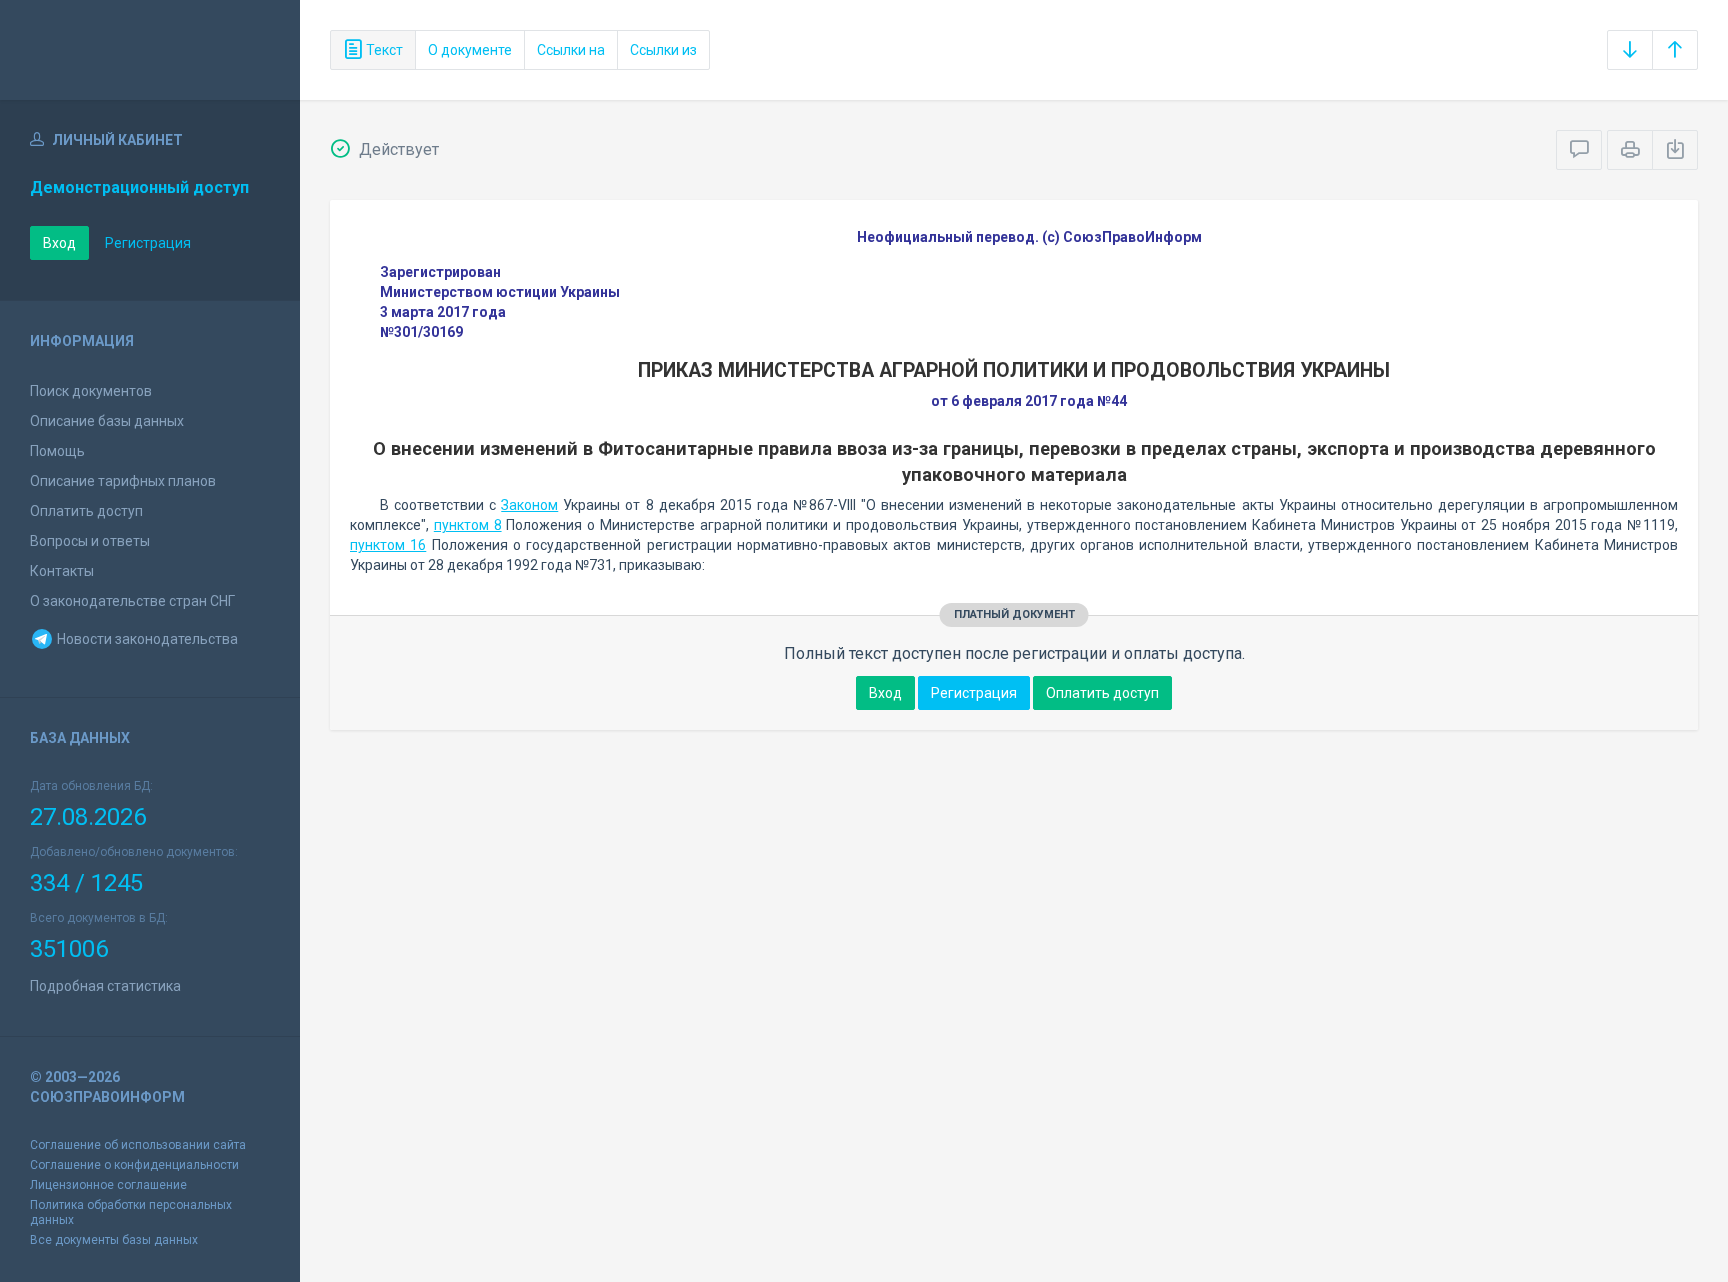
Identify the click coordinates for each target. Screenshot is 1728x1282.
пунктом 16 (388, 545)
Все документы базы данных (114, 1240)
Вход (59, 243)
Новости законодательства (146, 639)
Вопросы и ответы (90, 541)
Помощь (57, 451)
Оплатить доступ (86, 511)
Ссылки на (571, 50)
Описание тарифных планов (123, 481)
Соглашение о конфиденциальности (134, 1165)
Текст (383, 50)
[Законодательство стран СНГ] (150, 50)
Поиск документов (91, 391)
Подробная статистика (105, 986)
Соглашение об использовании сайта (138, 1145)
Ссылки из (663, 50)
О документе (470, 50)
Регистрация (148, 243)
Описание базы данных (107, 421)
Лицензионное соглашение (108, 1185)
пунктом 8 (468, 525)
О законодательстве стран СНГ (132, 601)
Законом (529, 505)
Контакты (62, 571)
